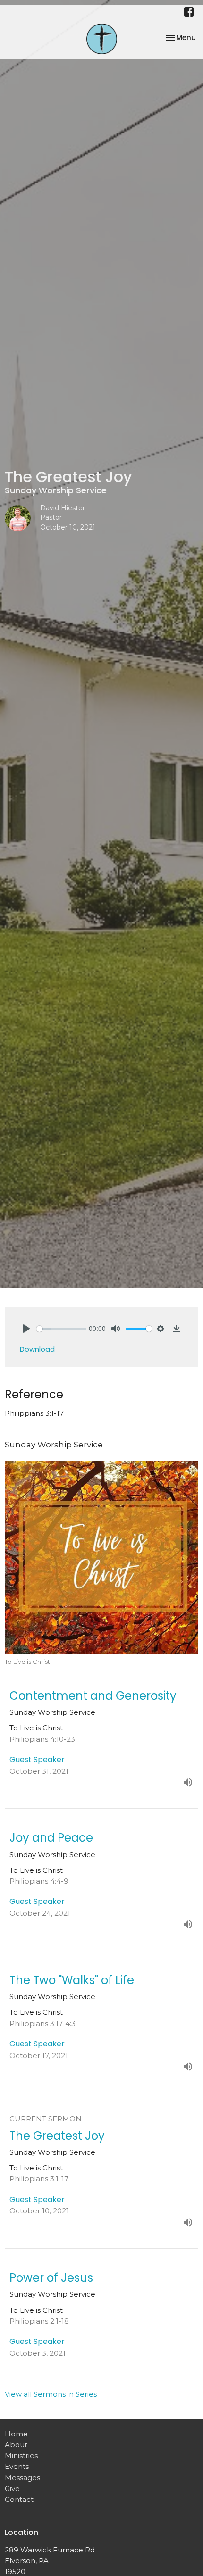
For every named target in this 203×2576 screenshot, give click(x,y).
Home (16, 2434)
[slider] (61, 1329)
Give (12, 2489)
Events (17, 2466)
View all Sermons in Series (51, 2394)
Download (37, 1349)
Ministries (21, 2456)
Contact (19, 2499)
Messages (22, 2478)
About (16, 2445)
